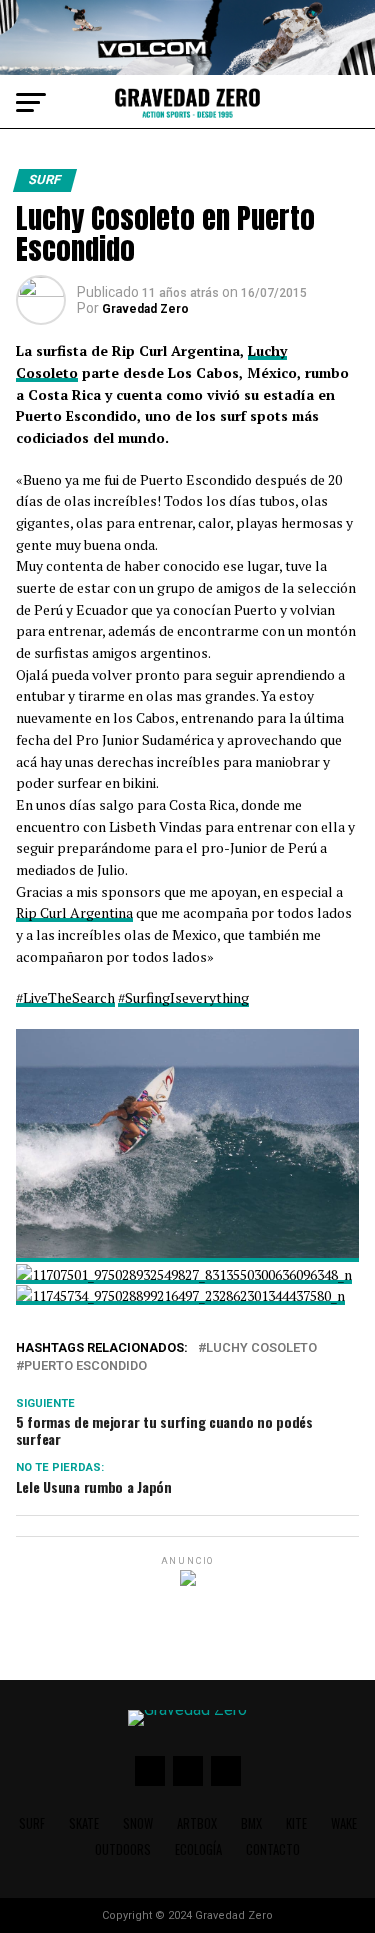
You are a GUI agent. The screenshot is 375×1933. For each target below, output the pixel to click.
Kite (296, 1823)
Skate (84, 1823)
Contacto (273, 1849)
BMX (251, 1823)
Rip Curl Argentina (74, 912)
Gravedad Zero (145, 309)
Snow (138, 1823)
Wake (344, 1823)
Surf (32, 1823)
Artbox (197, 1823)
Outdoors (123, 1849)
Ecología (198, 1849)
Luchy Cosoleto (261, 1348)
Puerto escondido (85, 1366)
